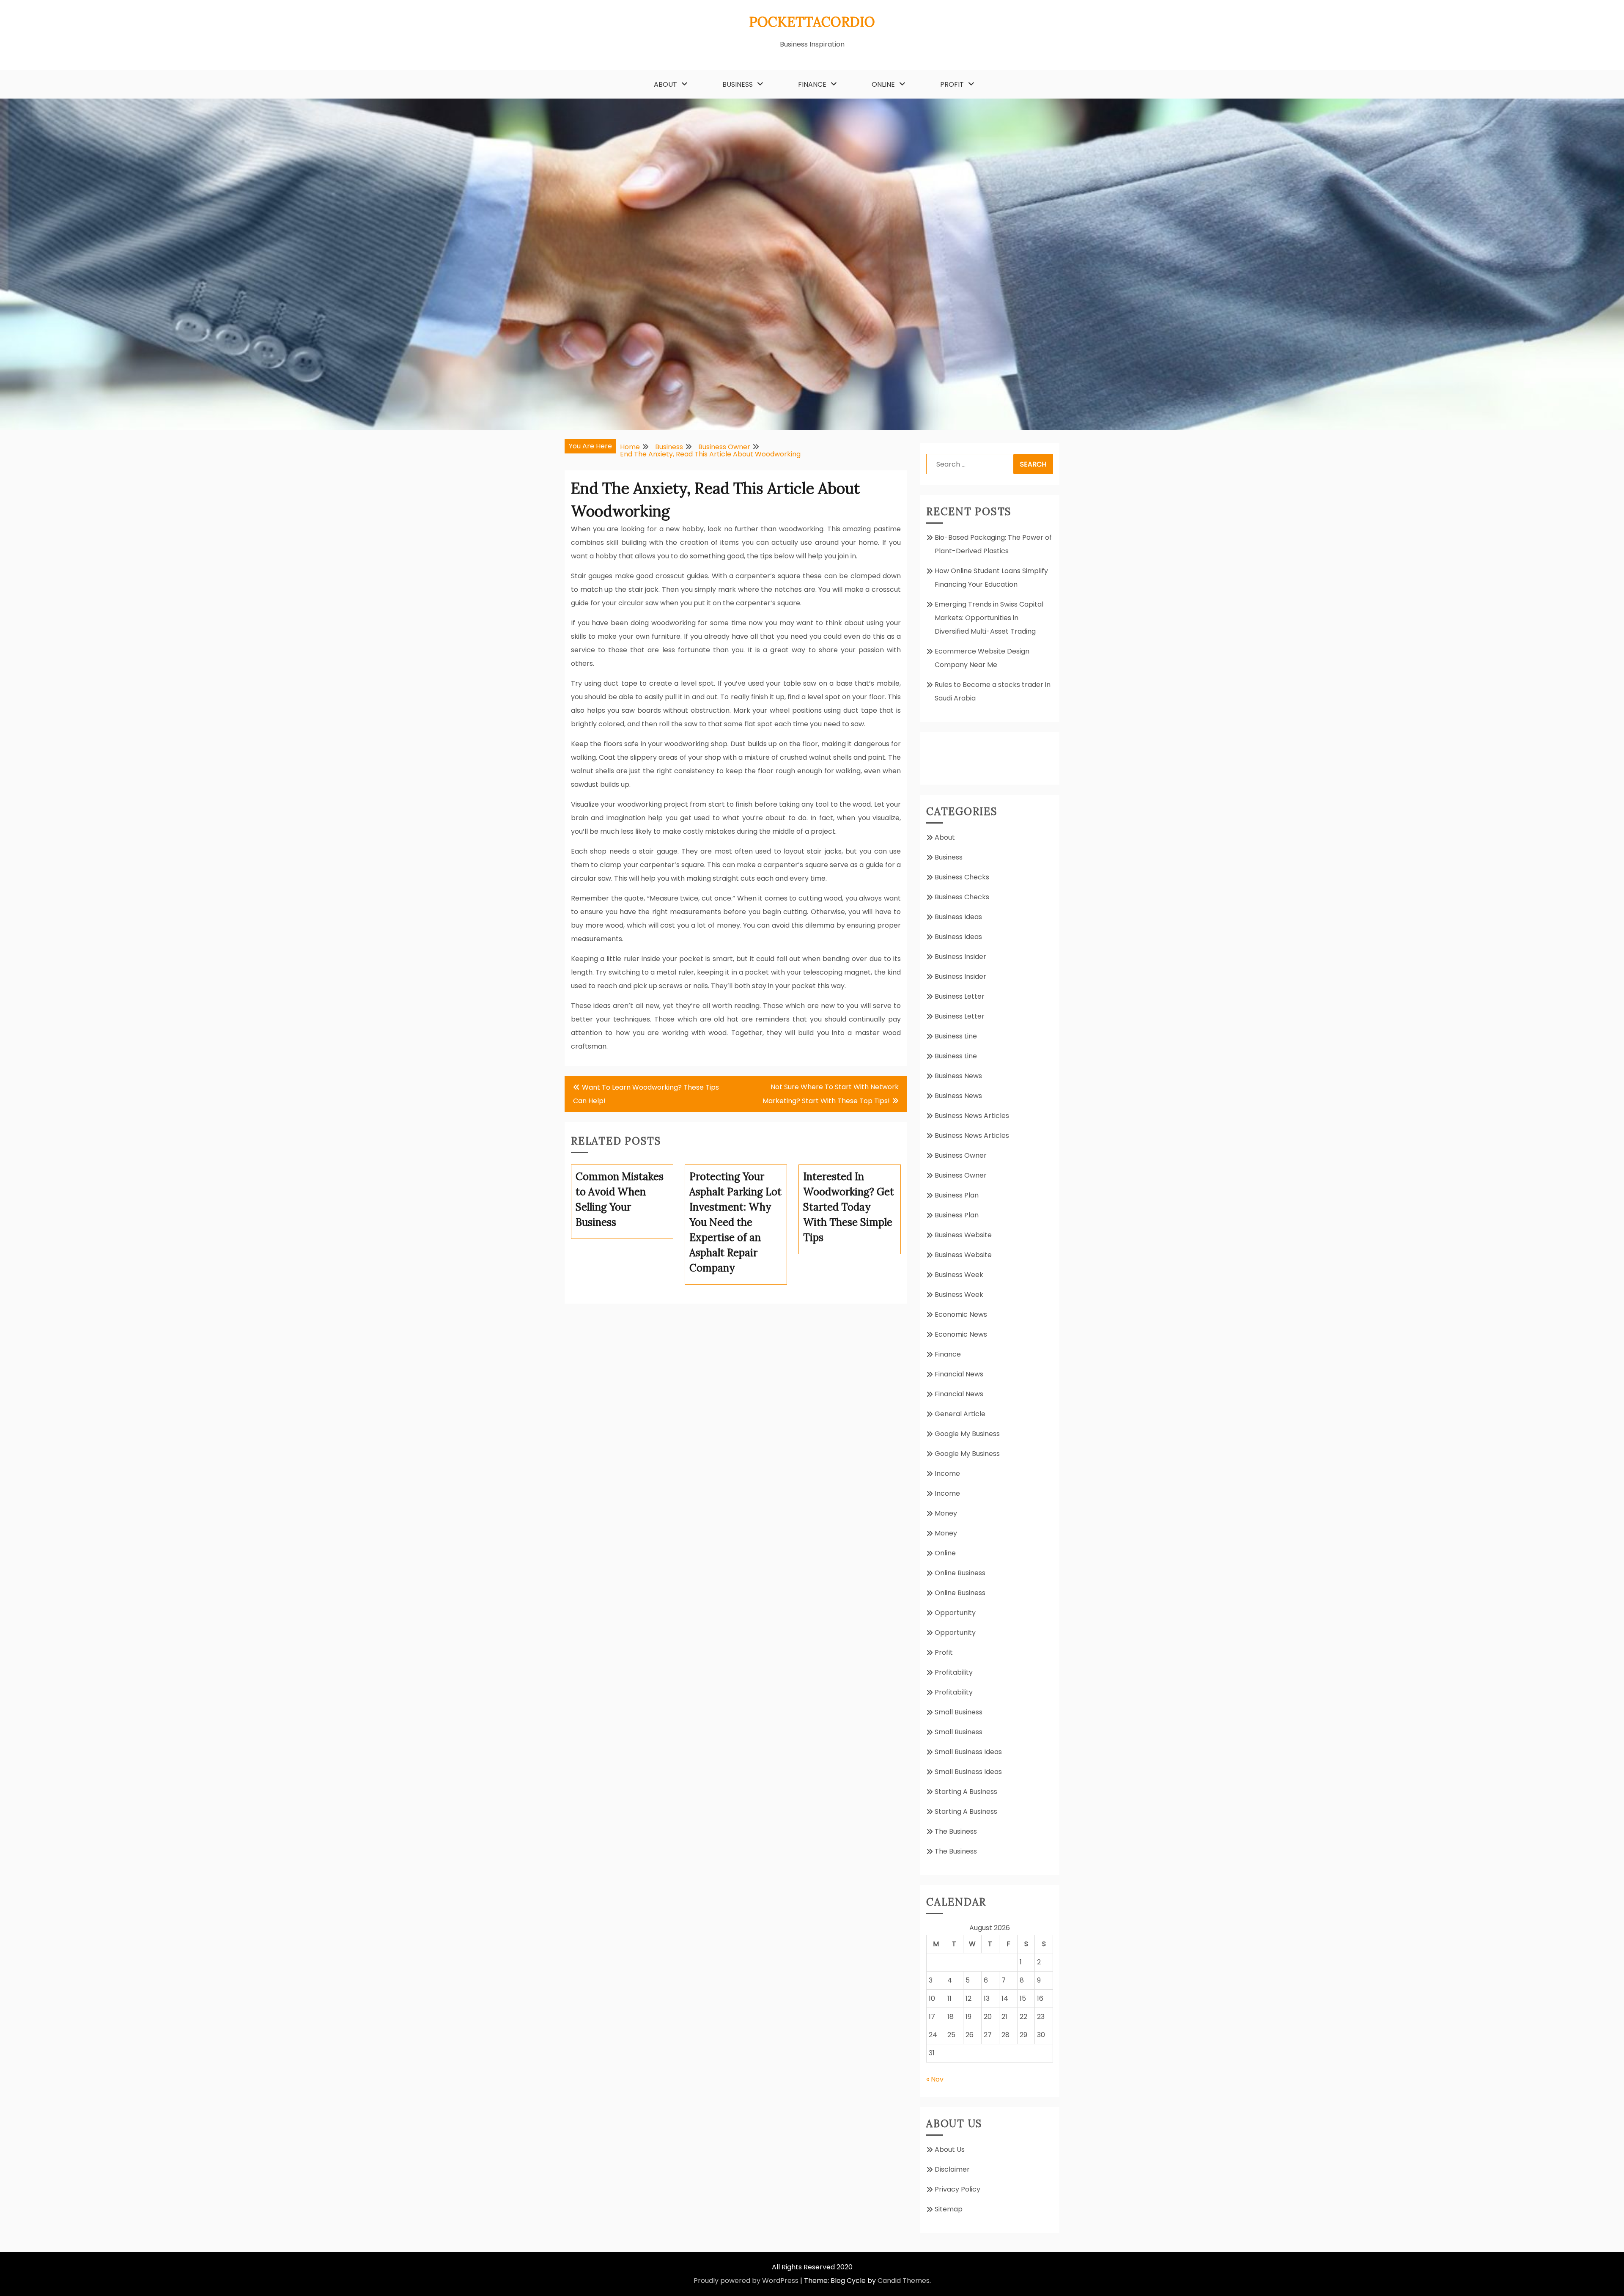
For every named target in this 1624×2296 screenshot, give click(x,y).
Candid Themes (904, 2281)
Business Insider (960, 957)
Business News (958, 1076)
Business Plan (957, 1195)
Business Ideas (958, 917)
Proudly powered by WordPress (746, 2281)
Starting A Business (966, 1792)
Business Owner (961, 1155)
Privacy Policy (957, 2189)
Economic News (961, 1314)
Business (738, 84)
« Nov (935, 2079)
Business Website (963, 1235)
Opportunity (955, 1613)
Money (946, 1513)
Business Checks (962, 877)
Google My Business (967, 1434)
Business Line (956, 1036)
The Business (956, 1831)
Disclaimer (952, 2169)
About (665, 84)
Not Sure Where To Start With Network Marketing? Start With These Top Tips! (831, 1094)
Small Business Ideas (968, 1752)
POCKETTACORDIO (812, 22)
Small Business (959, 1712)
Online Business (960, 1573)
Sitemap (949, 2209)
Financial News (959, 1374)
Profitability (954, 1672)
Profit (952, 84)
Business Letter (960, 996)
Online (883, 84)
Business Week (959, 1275)
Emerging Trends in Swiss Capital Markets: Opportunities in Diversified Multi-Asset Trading (989, 618)
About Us (950, 2149)
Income (947, 1473)
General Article (960, 1414)
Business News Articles (972, 1116)
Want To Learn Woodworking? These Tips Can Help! (646, 1094)
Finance (812, 84)
